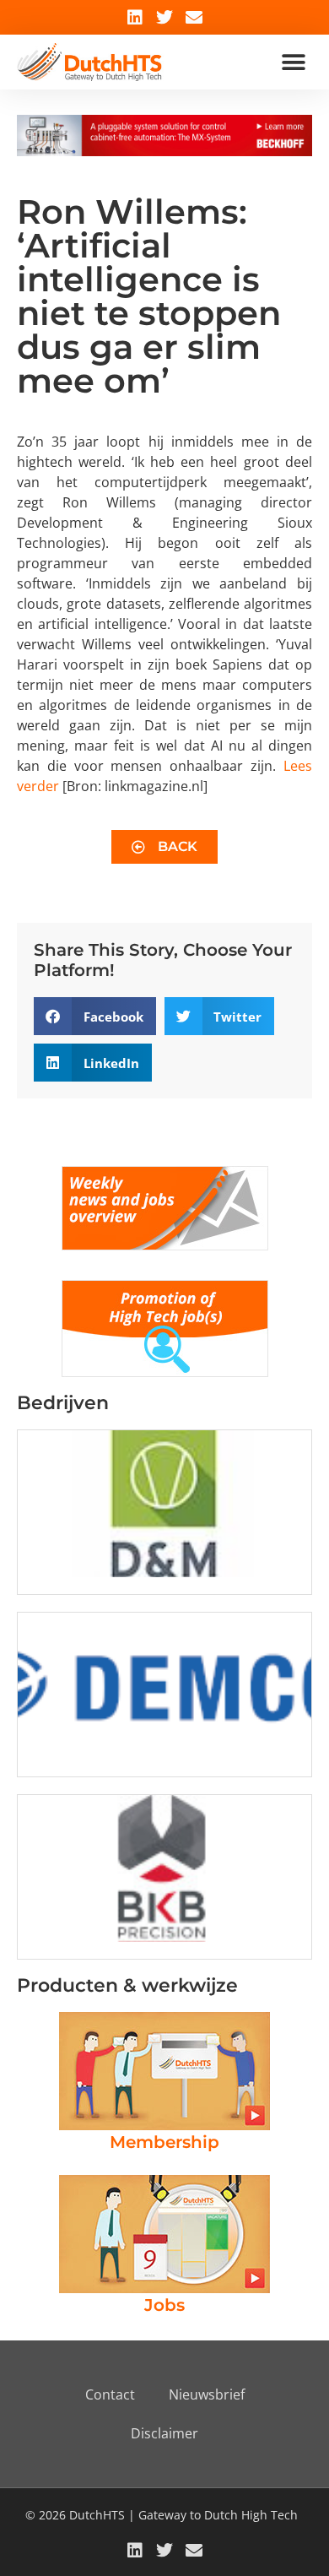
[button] (293, 62)
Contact (110, 2394)
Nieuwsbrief (207, 2394)
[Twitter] (164, 18)
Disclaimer (164, 2433)
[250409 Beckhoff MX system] (164, 151)
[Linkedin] (135, 18)
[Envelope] (194, 18)
